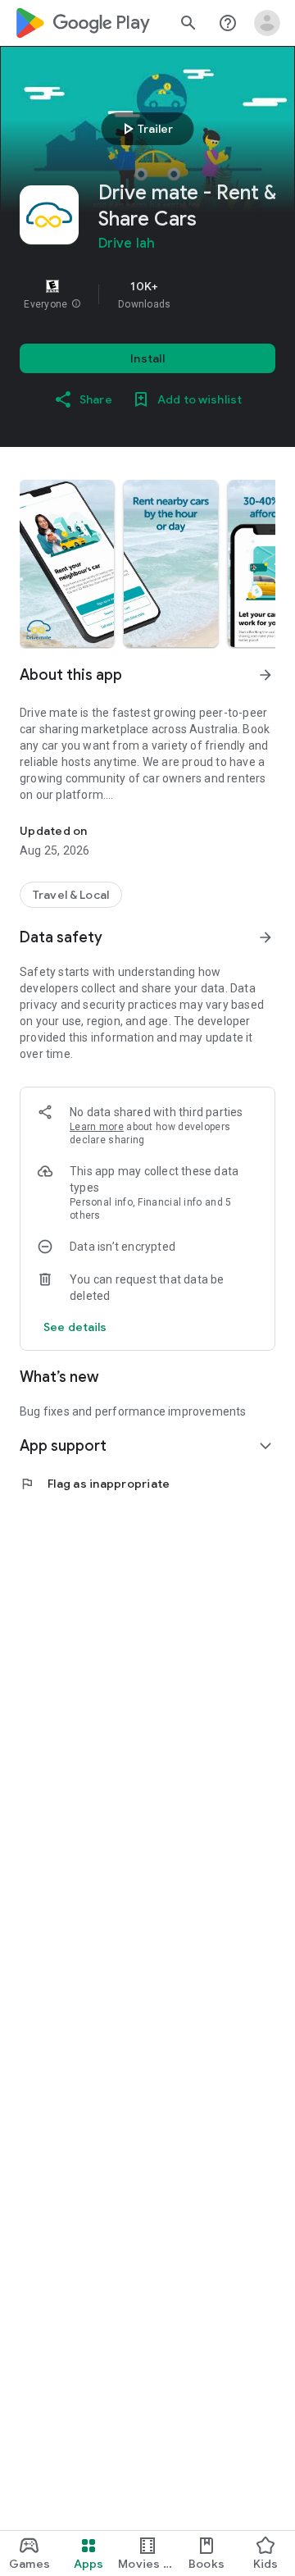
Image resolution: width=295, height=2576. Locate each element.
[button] (76, 304)
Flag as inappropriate (95, 1484)
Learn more (97, 1127)
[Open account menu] (267, 23)
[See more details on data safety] (75, 1327)
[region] (147, 294)
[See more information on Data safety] (265, 937)
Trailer (145, 129)
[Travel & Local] (71, 895)
